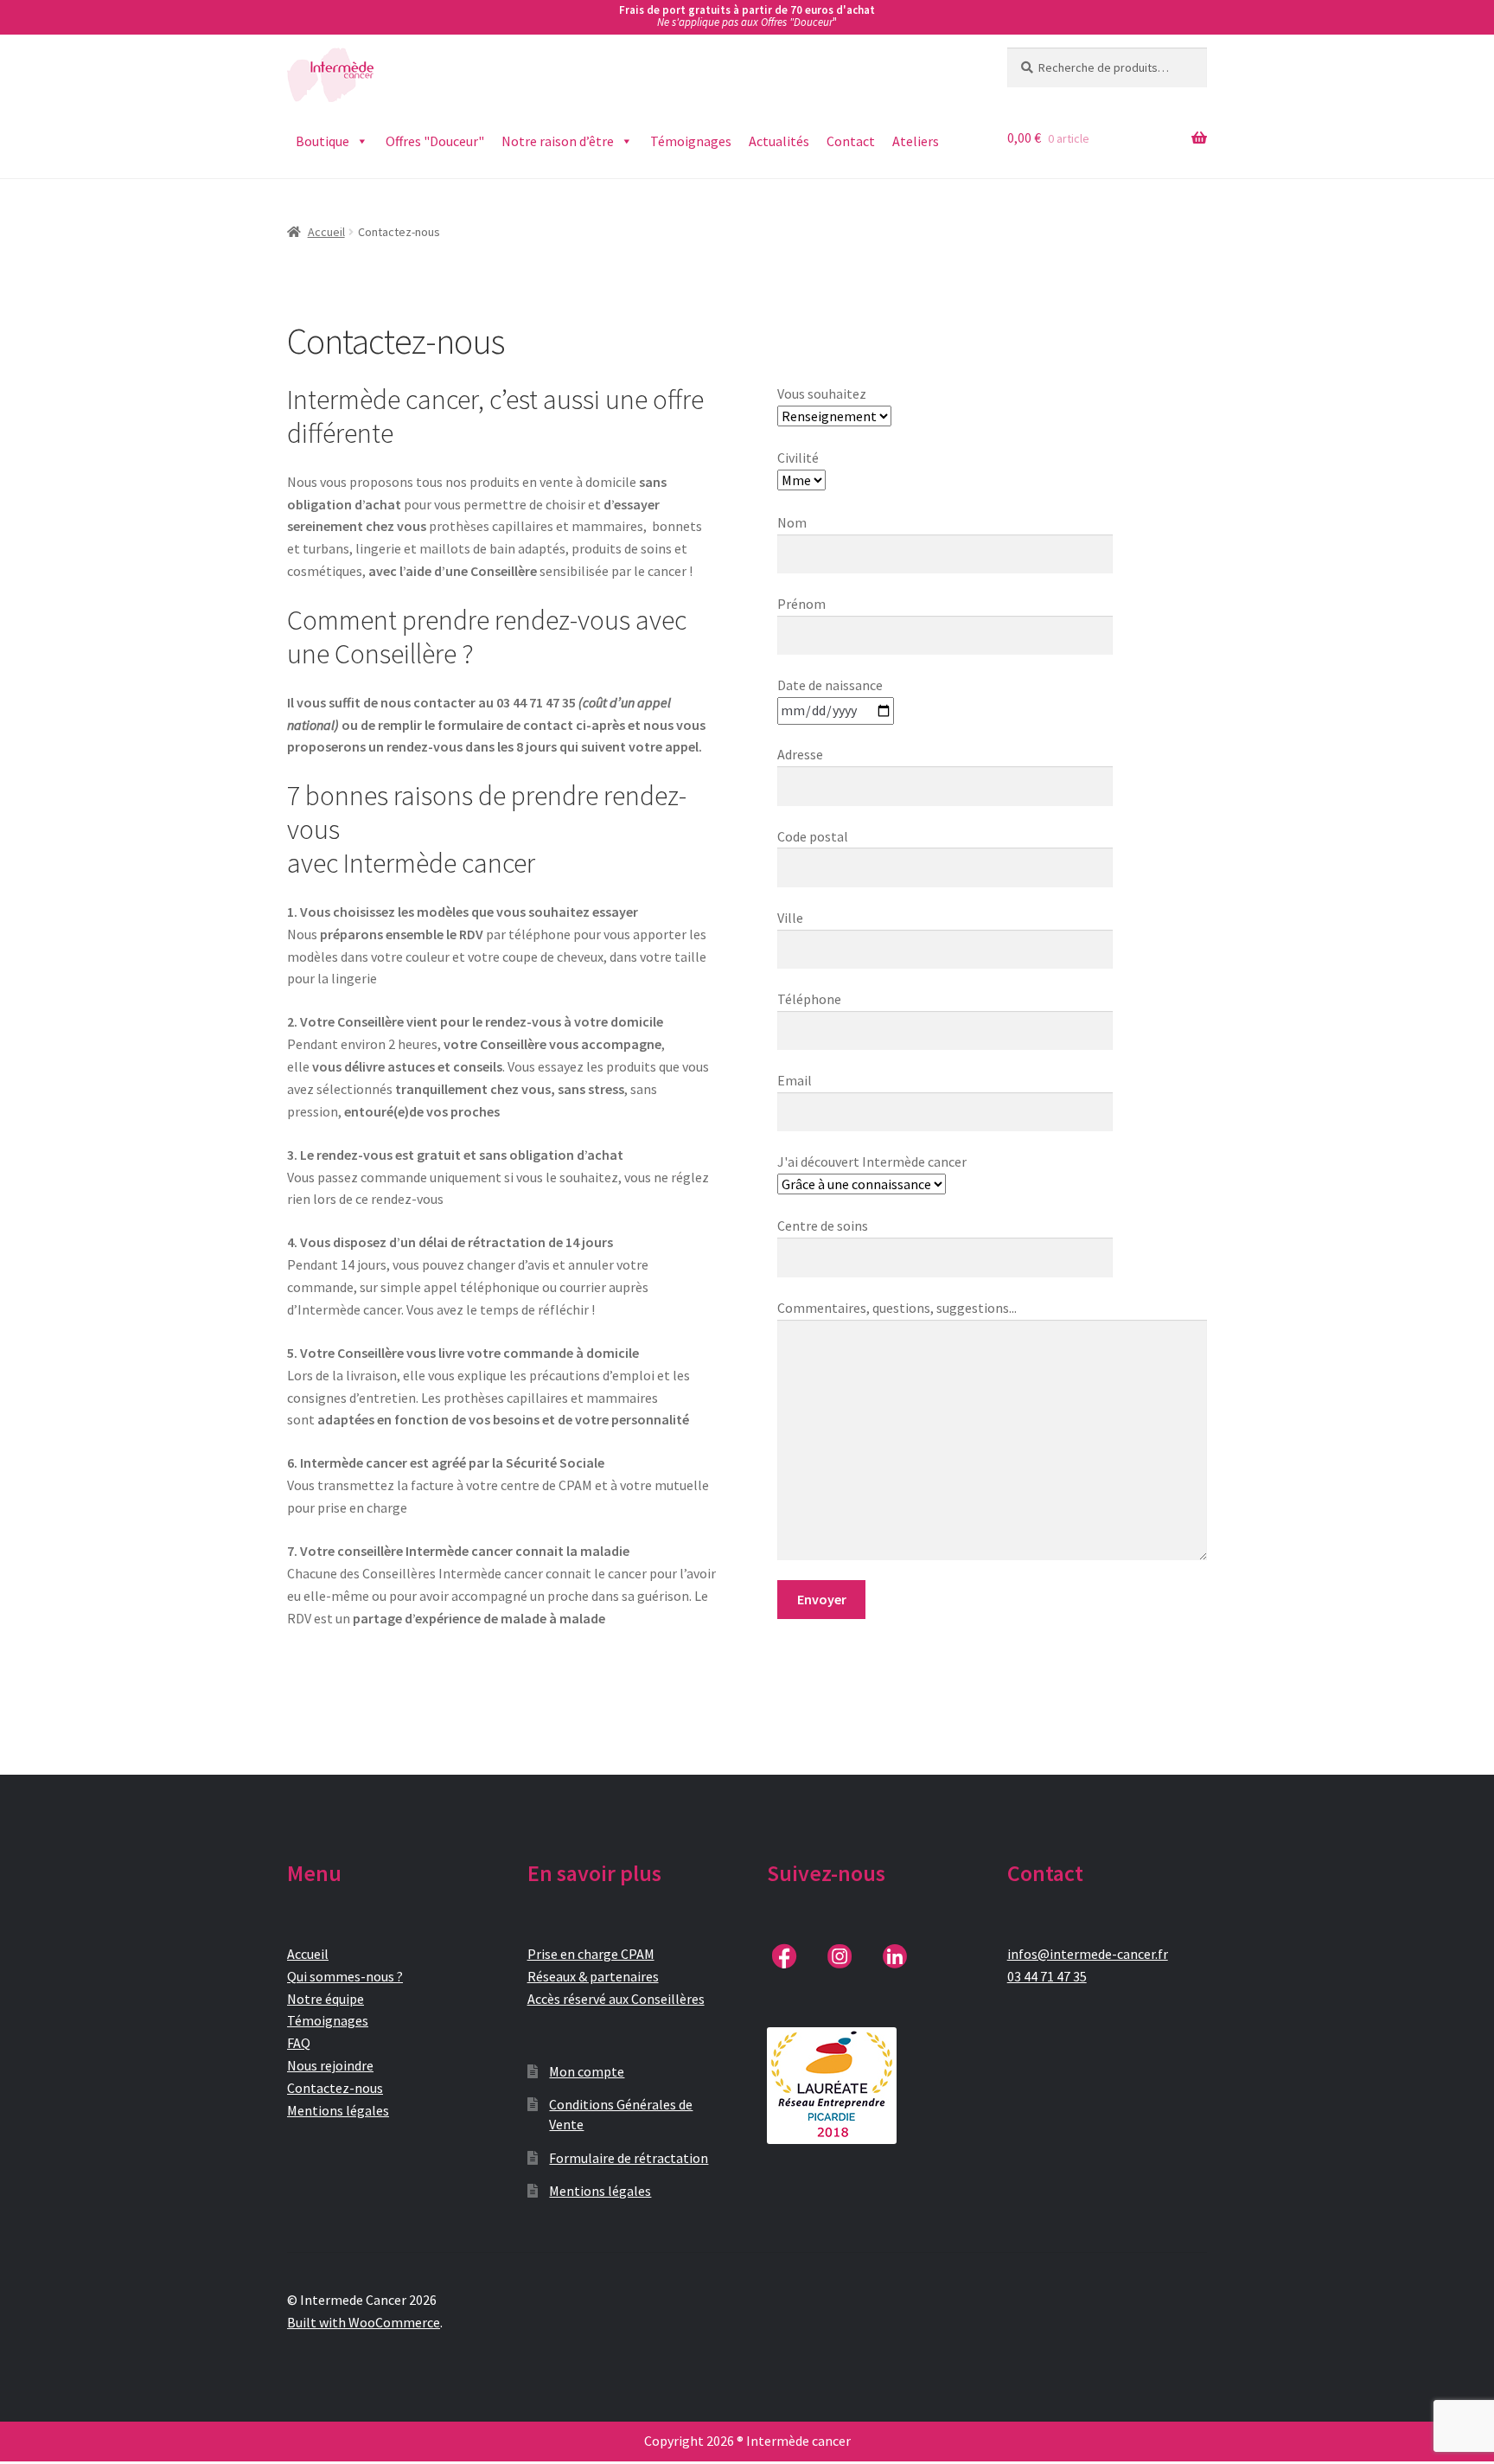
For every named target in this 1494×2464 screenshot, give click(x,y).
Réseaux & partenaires (593, 1976)
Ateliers (916, 141)
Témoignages (691, 141)
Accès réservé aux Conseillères (616, 1999)
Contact (851, 141)
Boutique (322, 141)
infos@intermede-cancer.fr (1088, 1954)
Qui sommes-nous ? (345, 1976)
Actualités (779, 141)
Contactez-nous (335, 2088)
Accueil (326, 232)
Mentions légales (338, 2110)
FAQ (299, 2043)
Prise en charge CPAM (591, 1954)
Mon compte (587, 2071)
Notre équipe (326, 1999)
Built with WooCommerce (364, 2322)
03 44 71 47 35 (1047, 1976)
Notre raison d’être (558, 141)
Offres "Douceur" (435, 141)
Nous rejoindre (330, 2065)
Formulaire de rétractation (629, 2158)
